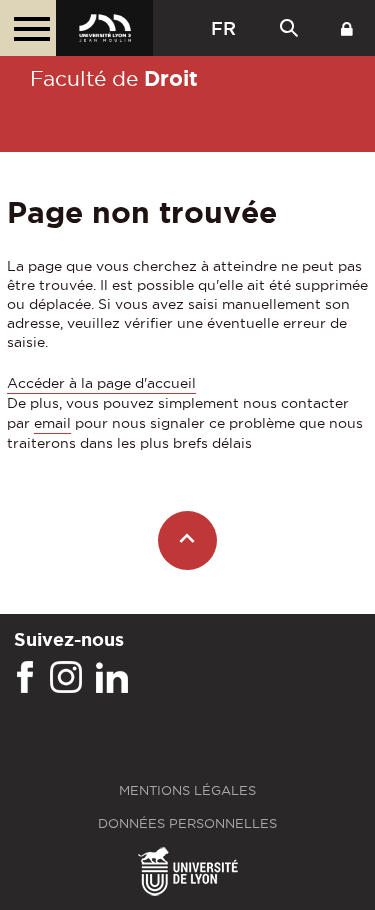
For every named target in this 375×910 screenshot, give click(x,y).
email (52, 423)
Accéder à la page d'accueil (101, 383)
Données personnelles (187, 823)
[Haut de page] (187, 540)
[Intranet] (347, 28)
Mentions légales (187, 790)
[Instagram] (66, 678)
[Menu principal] (28, 28)
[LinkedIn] (112, 678)
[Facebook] (25, 678)
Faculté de (114, 78)
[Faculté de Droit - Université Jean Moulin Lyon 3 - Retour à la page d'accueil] (104, 28)
